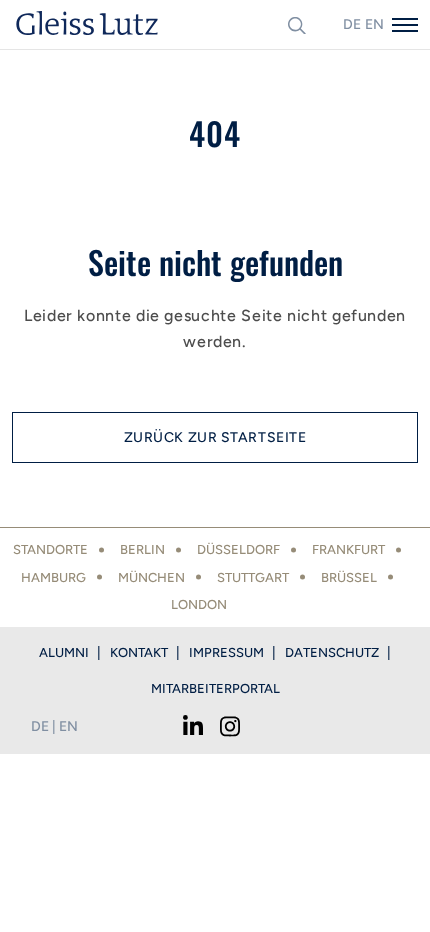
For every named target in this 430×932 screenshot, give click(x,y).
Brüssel (349, 577)
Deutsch (352, 24)
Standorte (50, 549)
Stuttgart (253, 577)
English (374, 24)
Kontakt (139, 652)
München (151, 577)
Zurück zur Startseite (215, 437)
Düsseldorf (238, 549)
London (199, 604)
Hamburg (53, 577)
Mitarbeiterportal (215, 688)
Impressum (226, 652)
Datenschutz (332, 652)
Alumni (64, 652)
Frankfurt (348, 549)
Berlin (142, 549)
